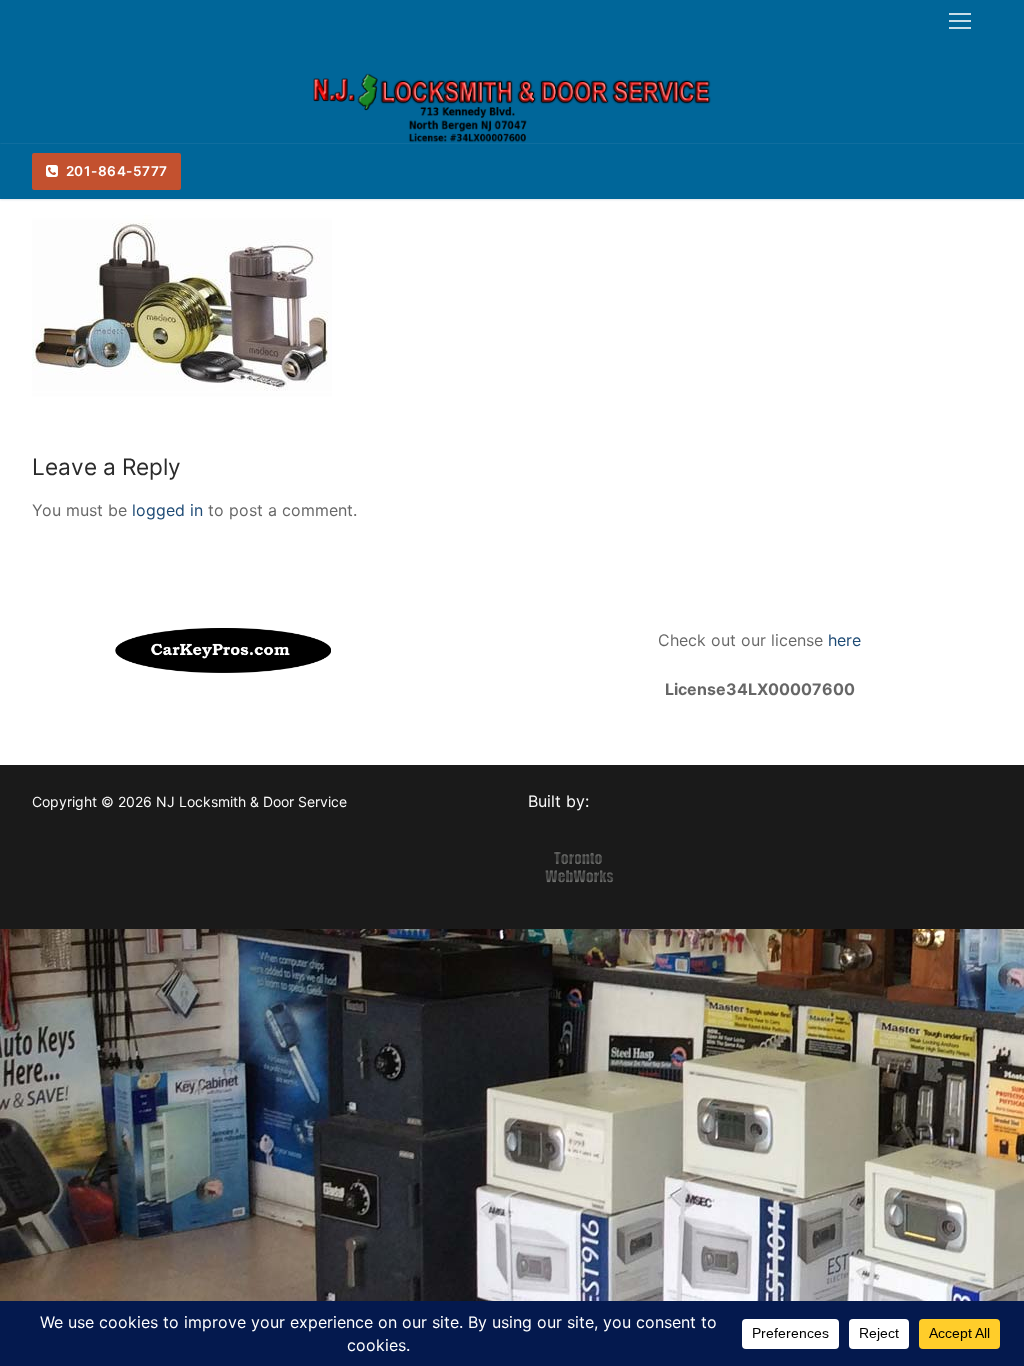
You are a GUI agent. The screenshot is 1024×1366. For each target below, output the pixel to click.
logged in (167, 510)
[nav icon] (960, 21)
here (842, 640)
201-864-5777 (115, 171)
